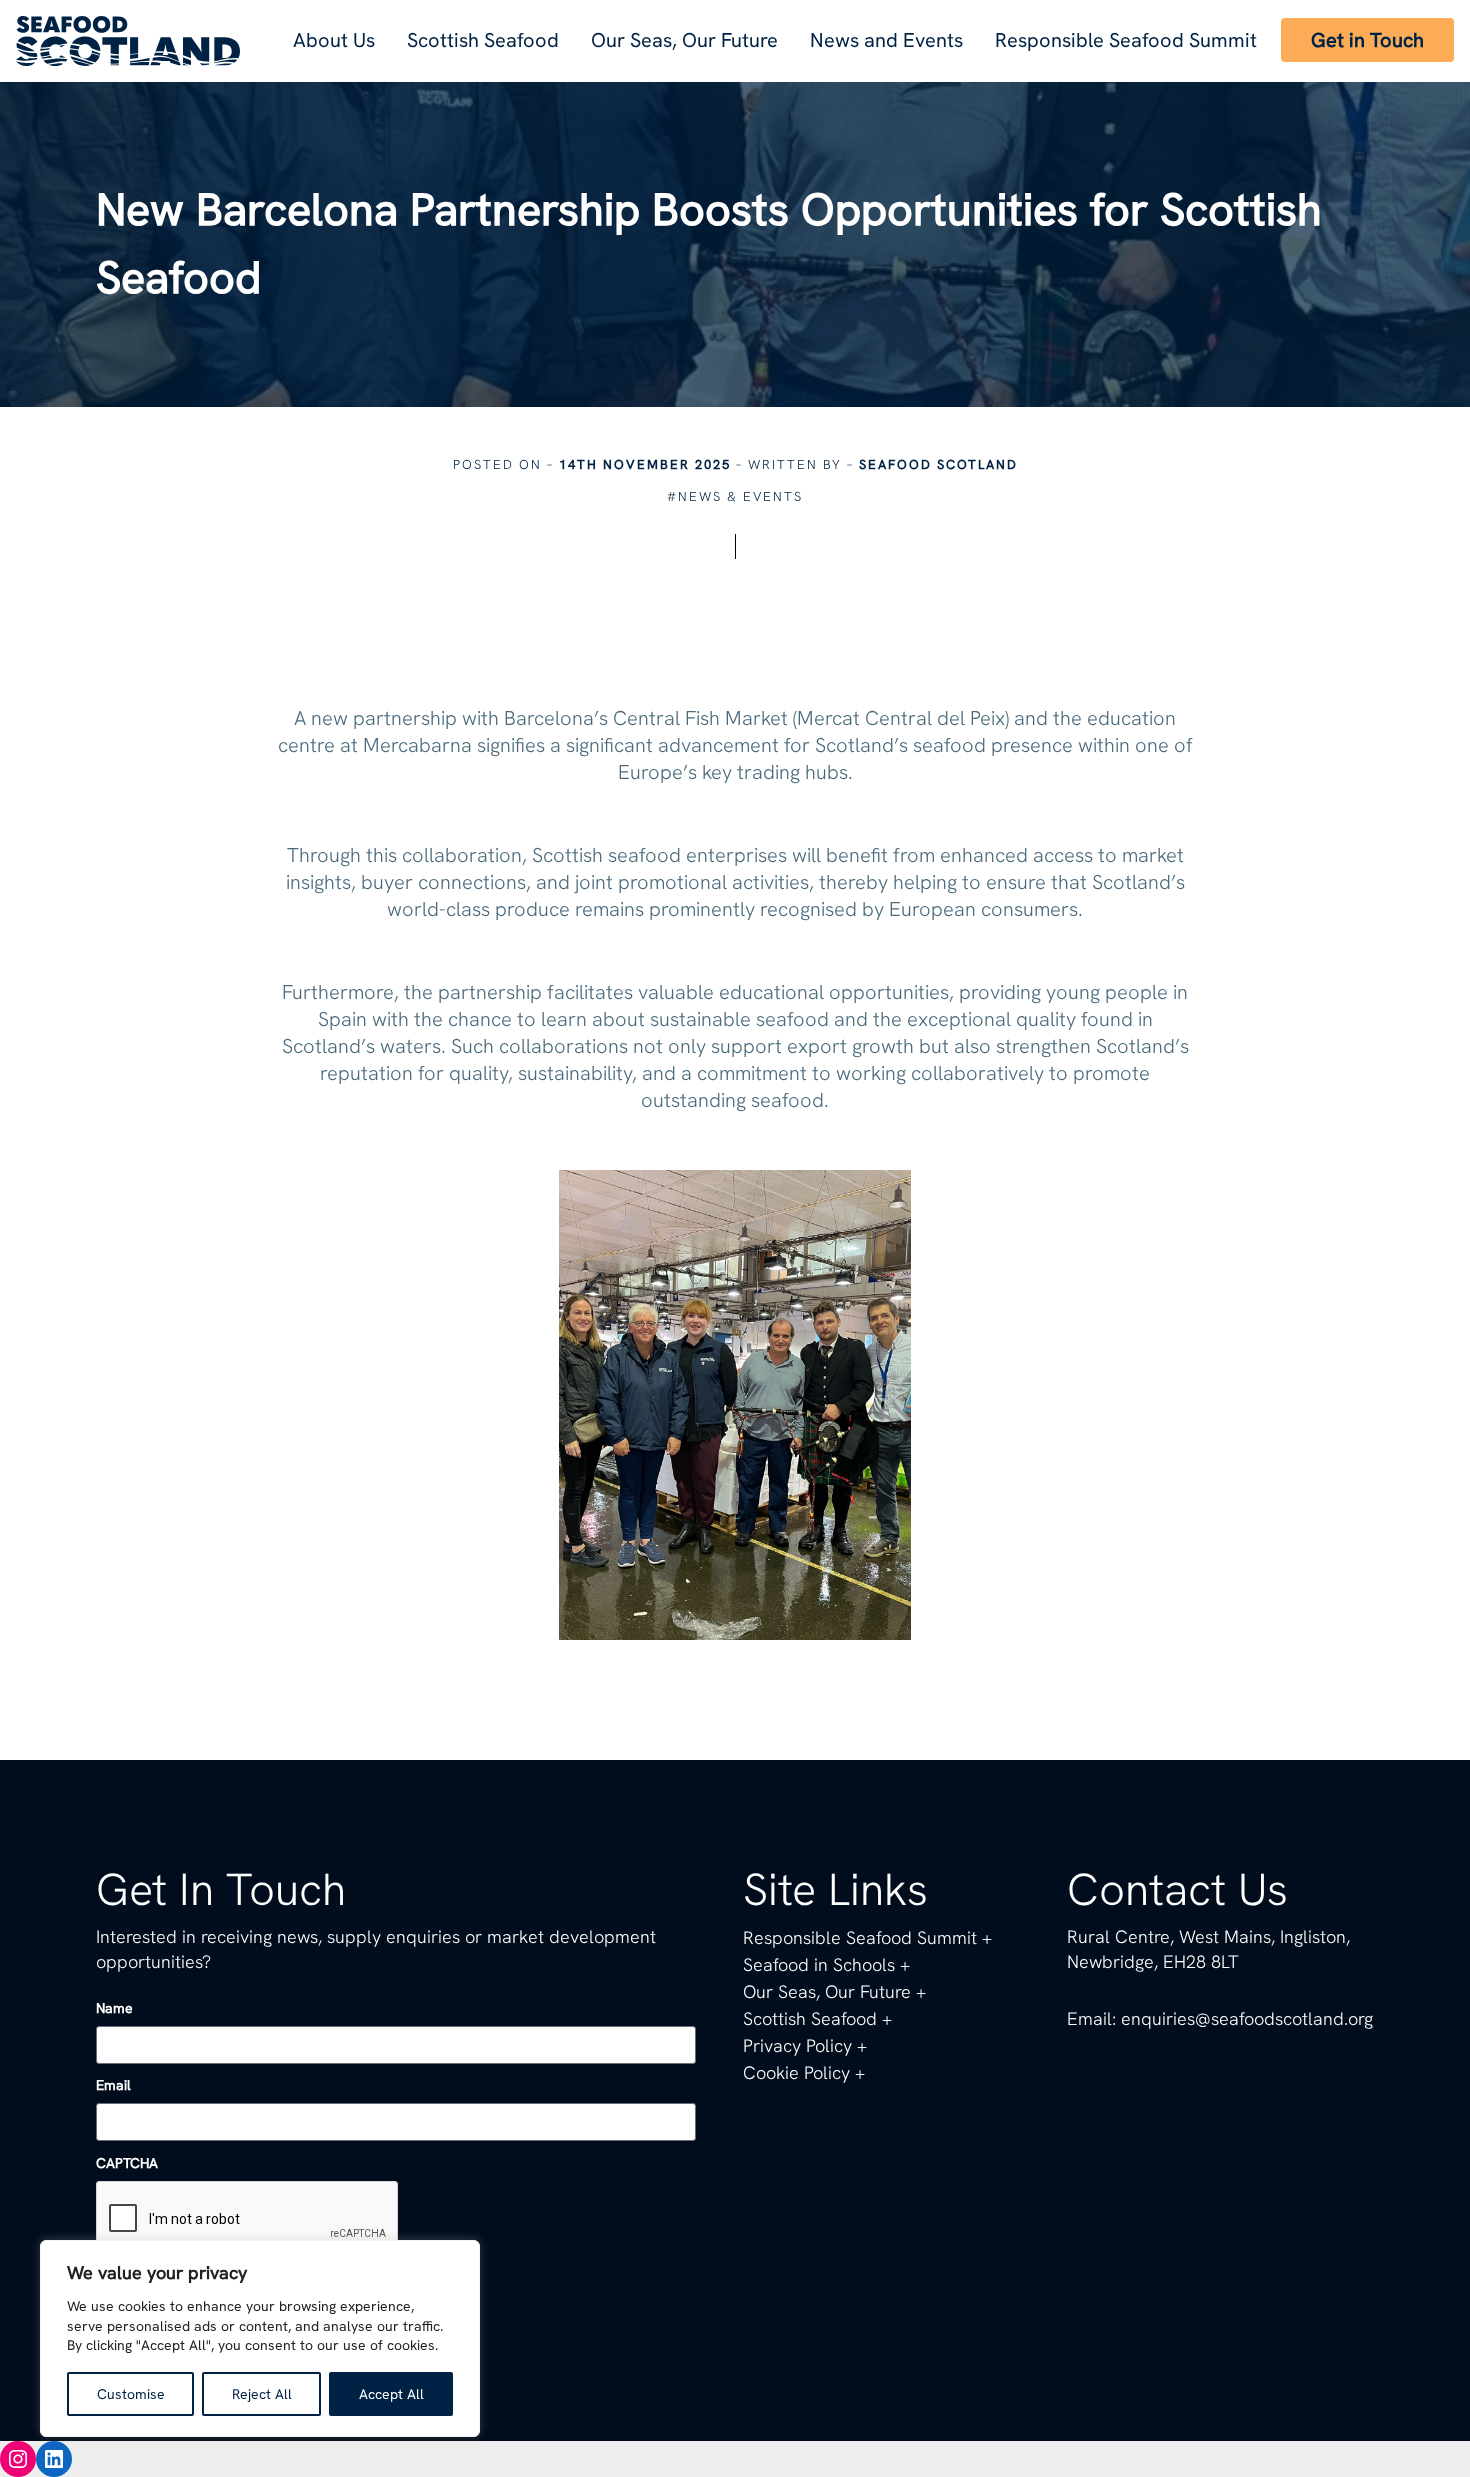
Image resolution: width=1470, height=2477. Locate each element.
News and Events (886, 40)
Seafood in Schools (819, 1964)
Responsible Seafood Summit (1126, 40)
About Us (334, 40)
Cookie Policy (796, 2072)
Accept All (391, 2394)
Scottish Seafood (483, 40)
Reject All (262, 2394)
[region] (260, 2338)
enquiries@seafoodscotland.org (1247, 2018)
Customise (131, 2394)
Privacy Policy (797, 2045)
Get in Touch (1367, 40)
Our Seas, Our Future (684, 40)
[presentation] (248, 2220)
